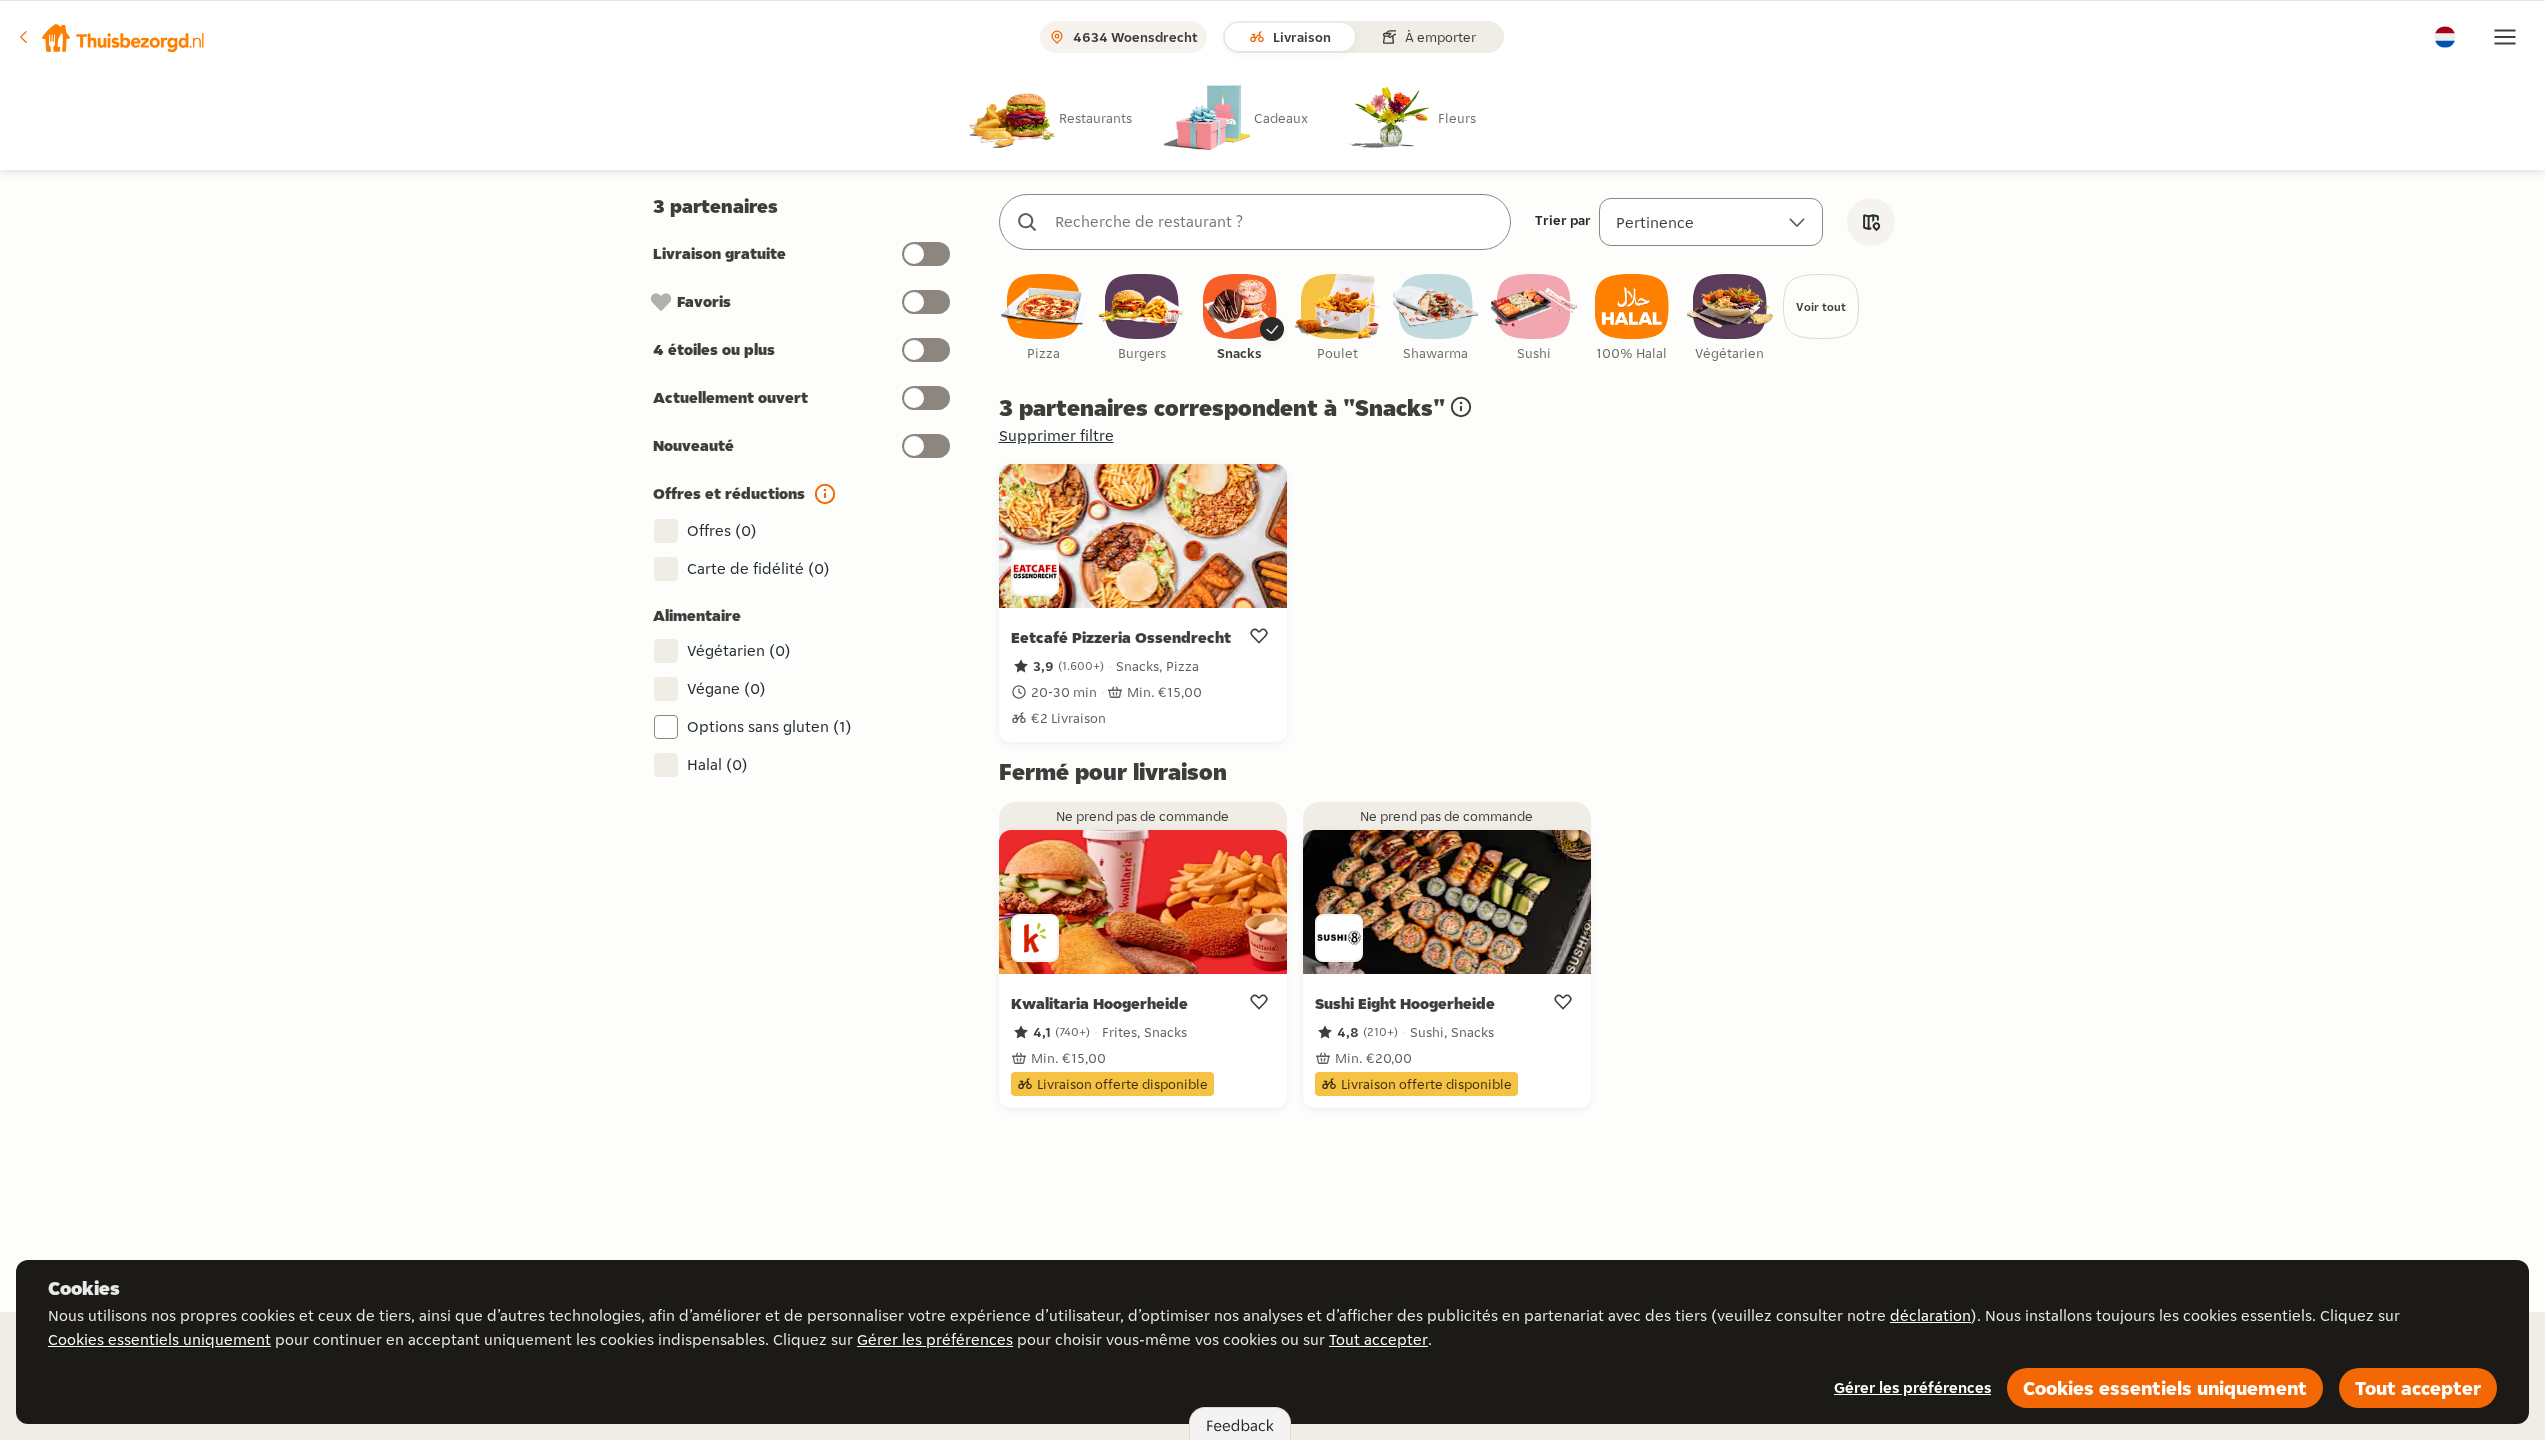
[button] (111, 37)
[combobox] (1275, 222)
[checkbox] (1044, 318)
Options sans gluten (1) (769, 726)
